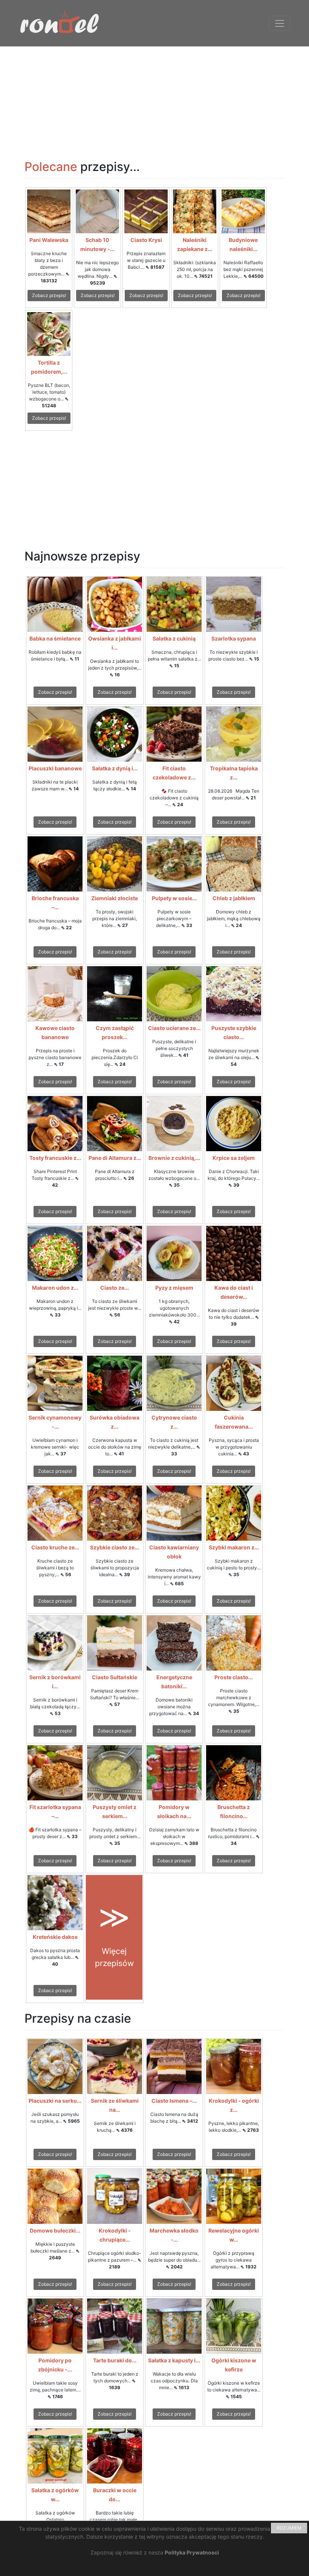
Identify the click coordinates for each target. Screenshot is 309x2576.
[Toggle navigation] (280, 23)
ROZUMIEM (289, 2528)
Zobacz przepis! (49, 295)
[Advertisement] (154, 99)
